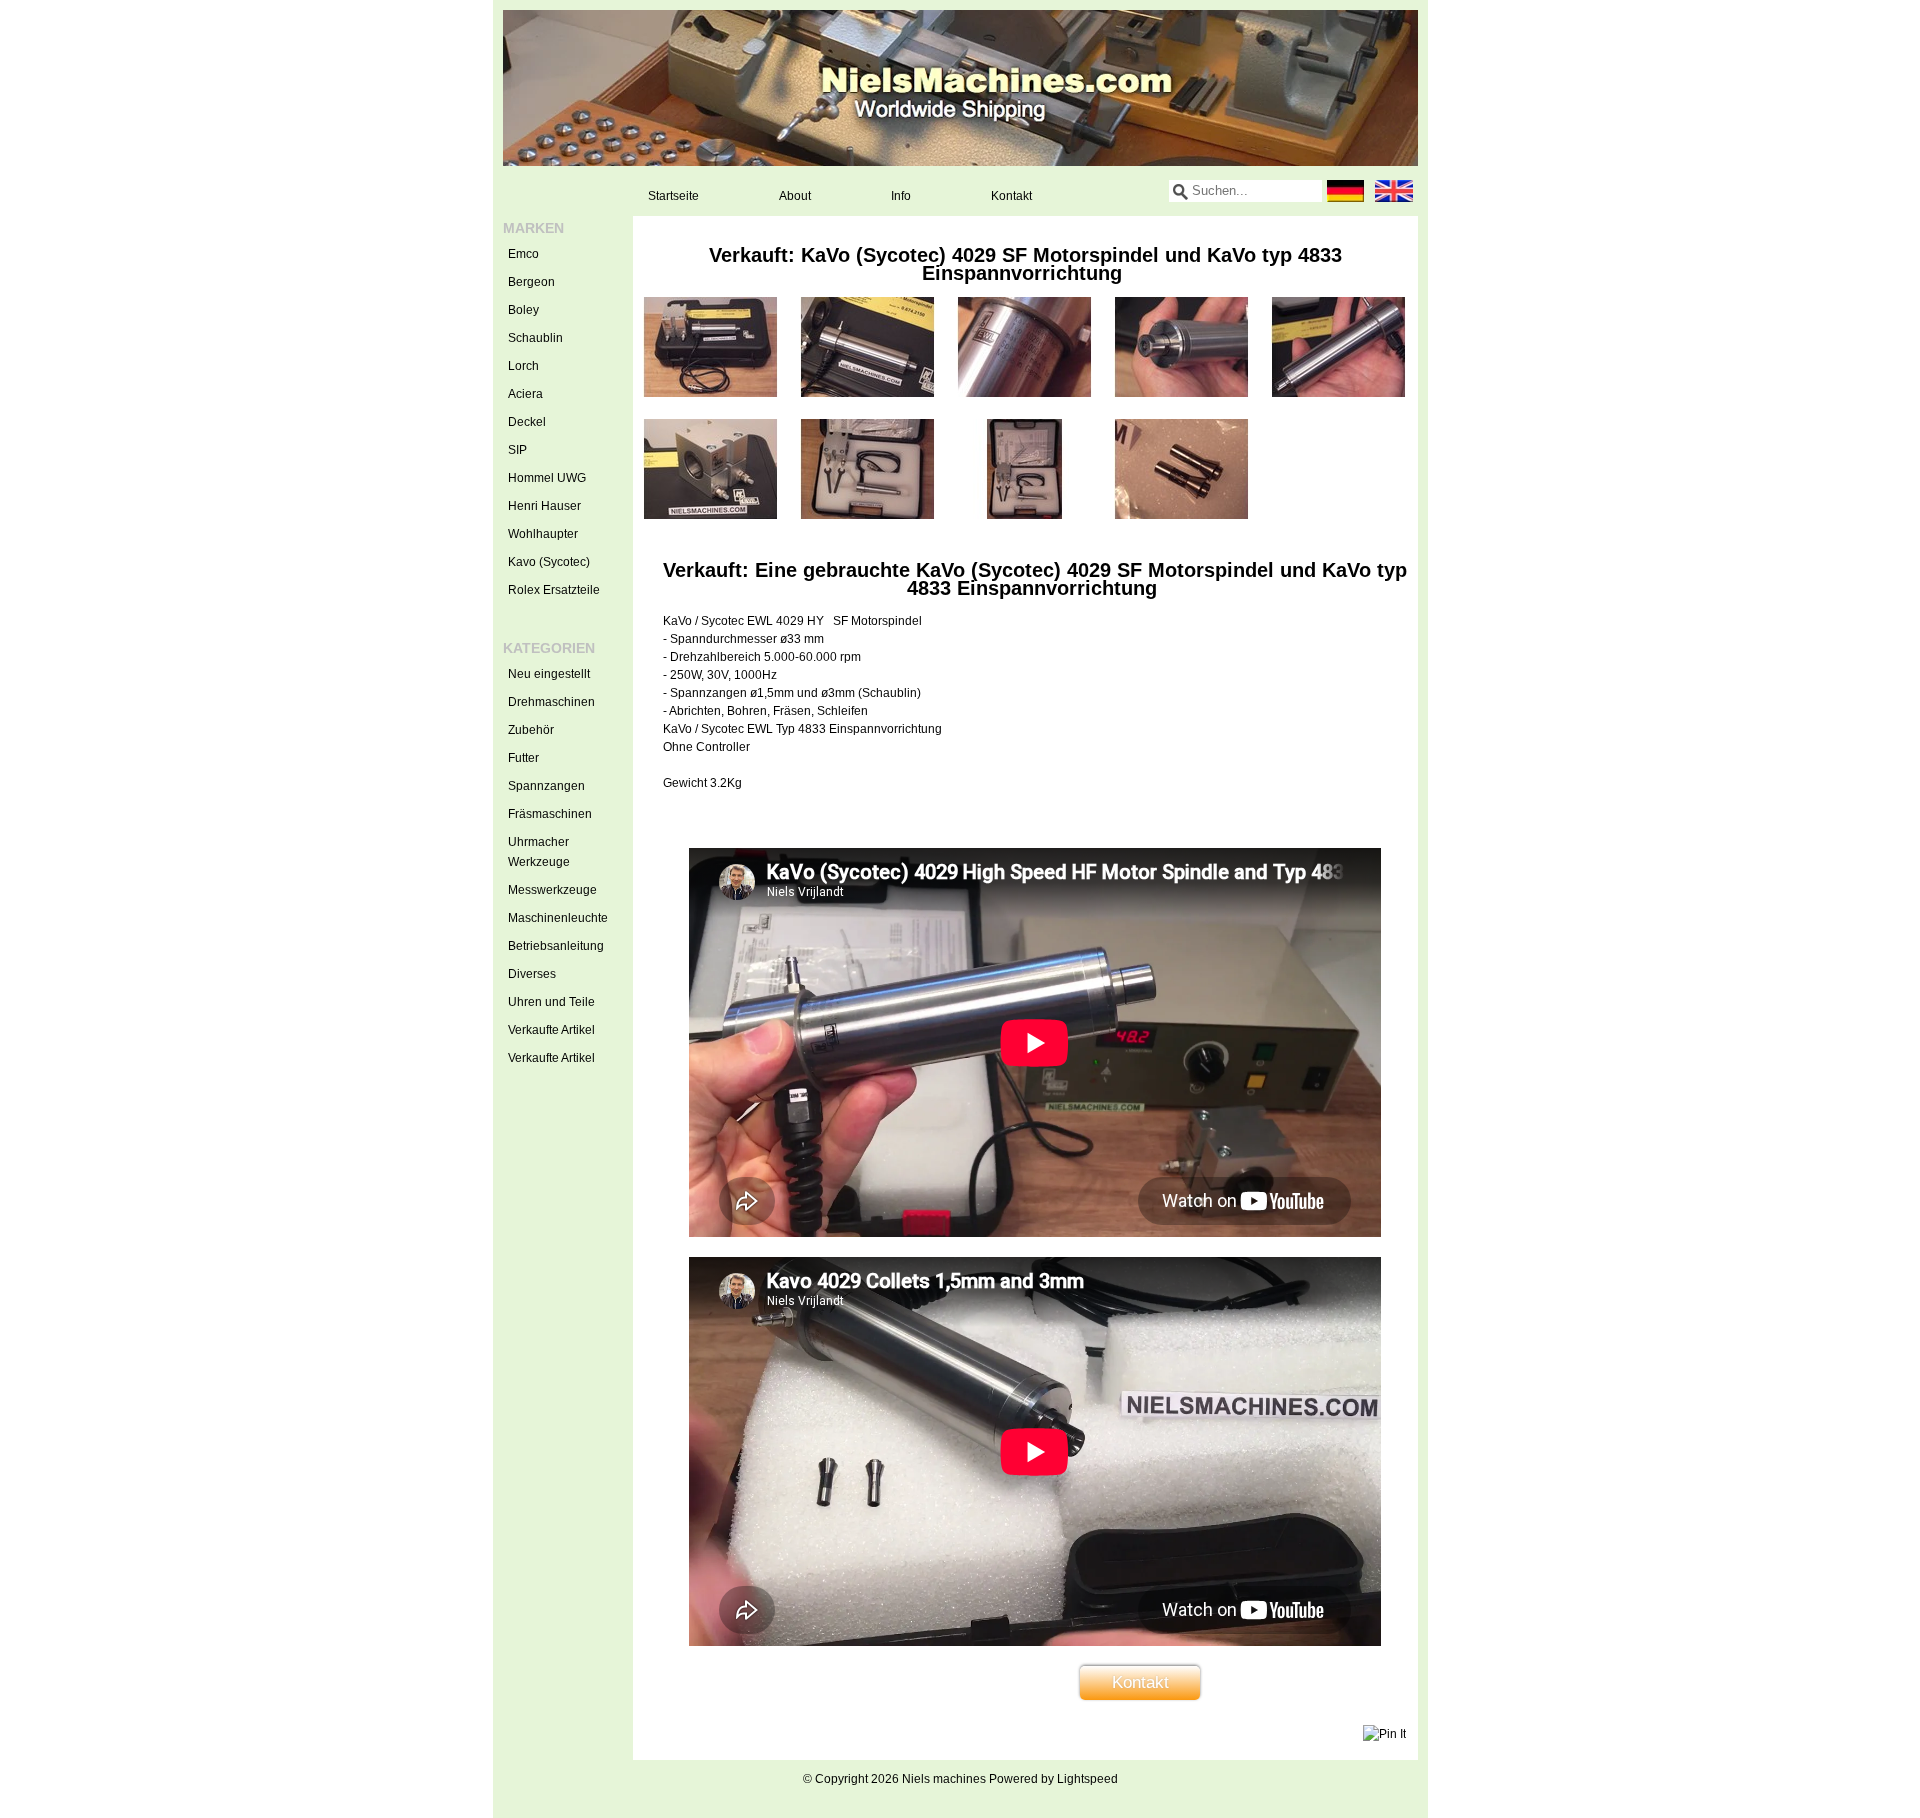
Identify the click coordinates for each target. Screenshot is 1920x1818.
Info (901, 196)
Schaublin (535, 338)
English (1394, 191)
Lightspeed (1087, 1779)
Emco (523, 254)
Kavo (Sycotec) (549, 562)
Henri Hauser (544, 506)
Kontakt (1011, 196)
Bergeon (531, 282)
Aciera (525, 394)
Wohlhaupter (543, 534)
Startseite (673, 196)
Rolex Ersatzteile (554, 590)
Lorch (523, 366)
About (795, 196)
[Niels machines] (960, 88)
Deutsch (1346, 191)
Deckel (527, 422)
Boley (523, 310)
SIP (517, 450)
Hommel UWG (547, 478)
